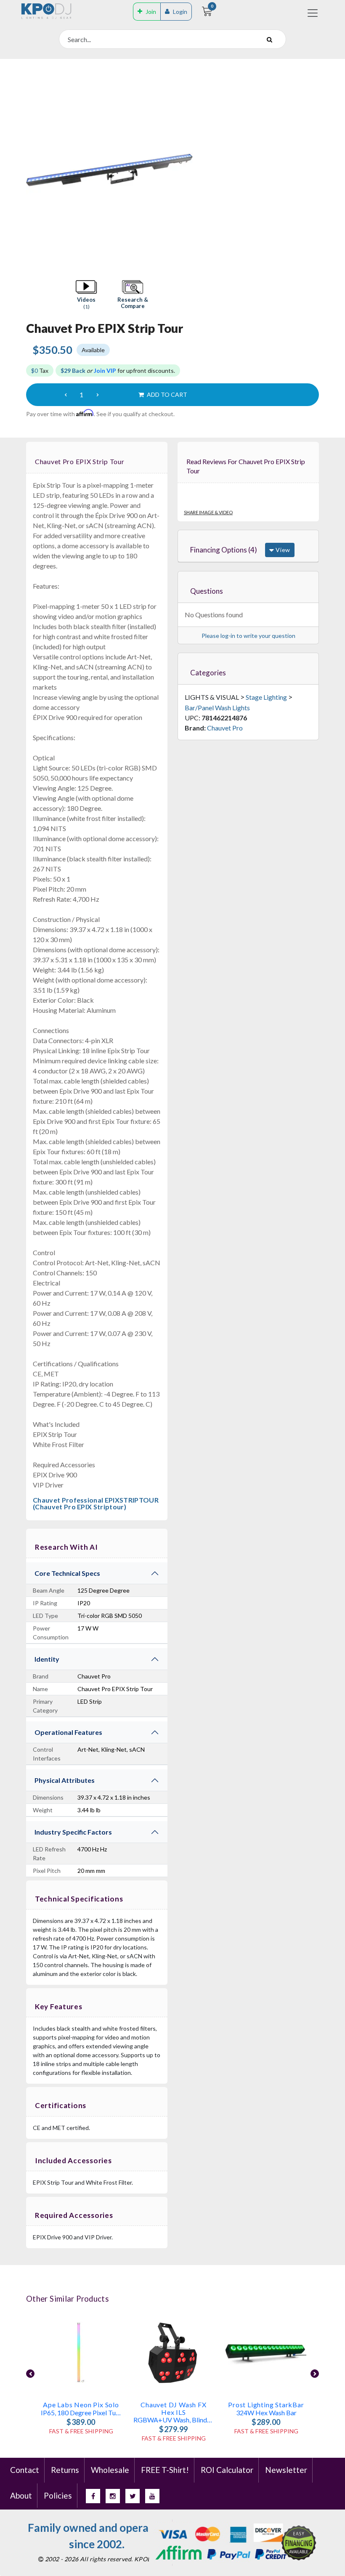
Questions (207, 591)
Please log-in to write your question (248, 636)
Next (315, 2374)
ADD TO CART (166, 394)
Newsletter (286, 2470)
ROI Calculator (227, 2470)
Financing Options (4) (224, 550)
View (282, 550)
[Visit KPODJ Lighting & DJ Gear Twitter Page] (133, 2496)
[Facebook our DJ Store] (93, 2496)
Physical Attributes (65, 1780)
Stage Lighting (266, 697)
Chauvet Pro (225, 728)
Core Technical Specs (67, 1573)
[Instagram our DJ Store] (113, 2496)
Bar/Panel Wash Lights (217, 708)
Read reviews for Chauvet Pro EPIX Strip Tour (246, 466)
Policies (58, 2495)
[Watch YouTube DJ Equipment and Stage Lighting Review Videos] (152, 2496)
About (21, 2495)
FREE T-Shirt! (165, 2470)
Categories (208, 673)
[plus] (98, 395)
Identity (47, 1659)
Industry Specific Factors (73, 1832)
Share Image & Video (208, 512)
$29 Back (73, 370)
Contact (25, 2470)
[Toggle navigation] (313, 13)
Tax (40, 370)
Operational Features (68, 1732)
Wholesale (110, 2470)
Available (93, 350)
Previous (30, 2374)
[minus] (66, 395)
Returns (65, 2470)
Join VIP (105, 370)
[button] (86, 295)
